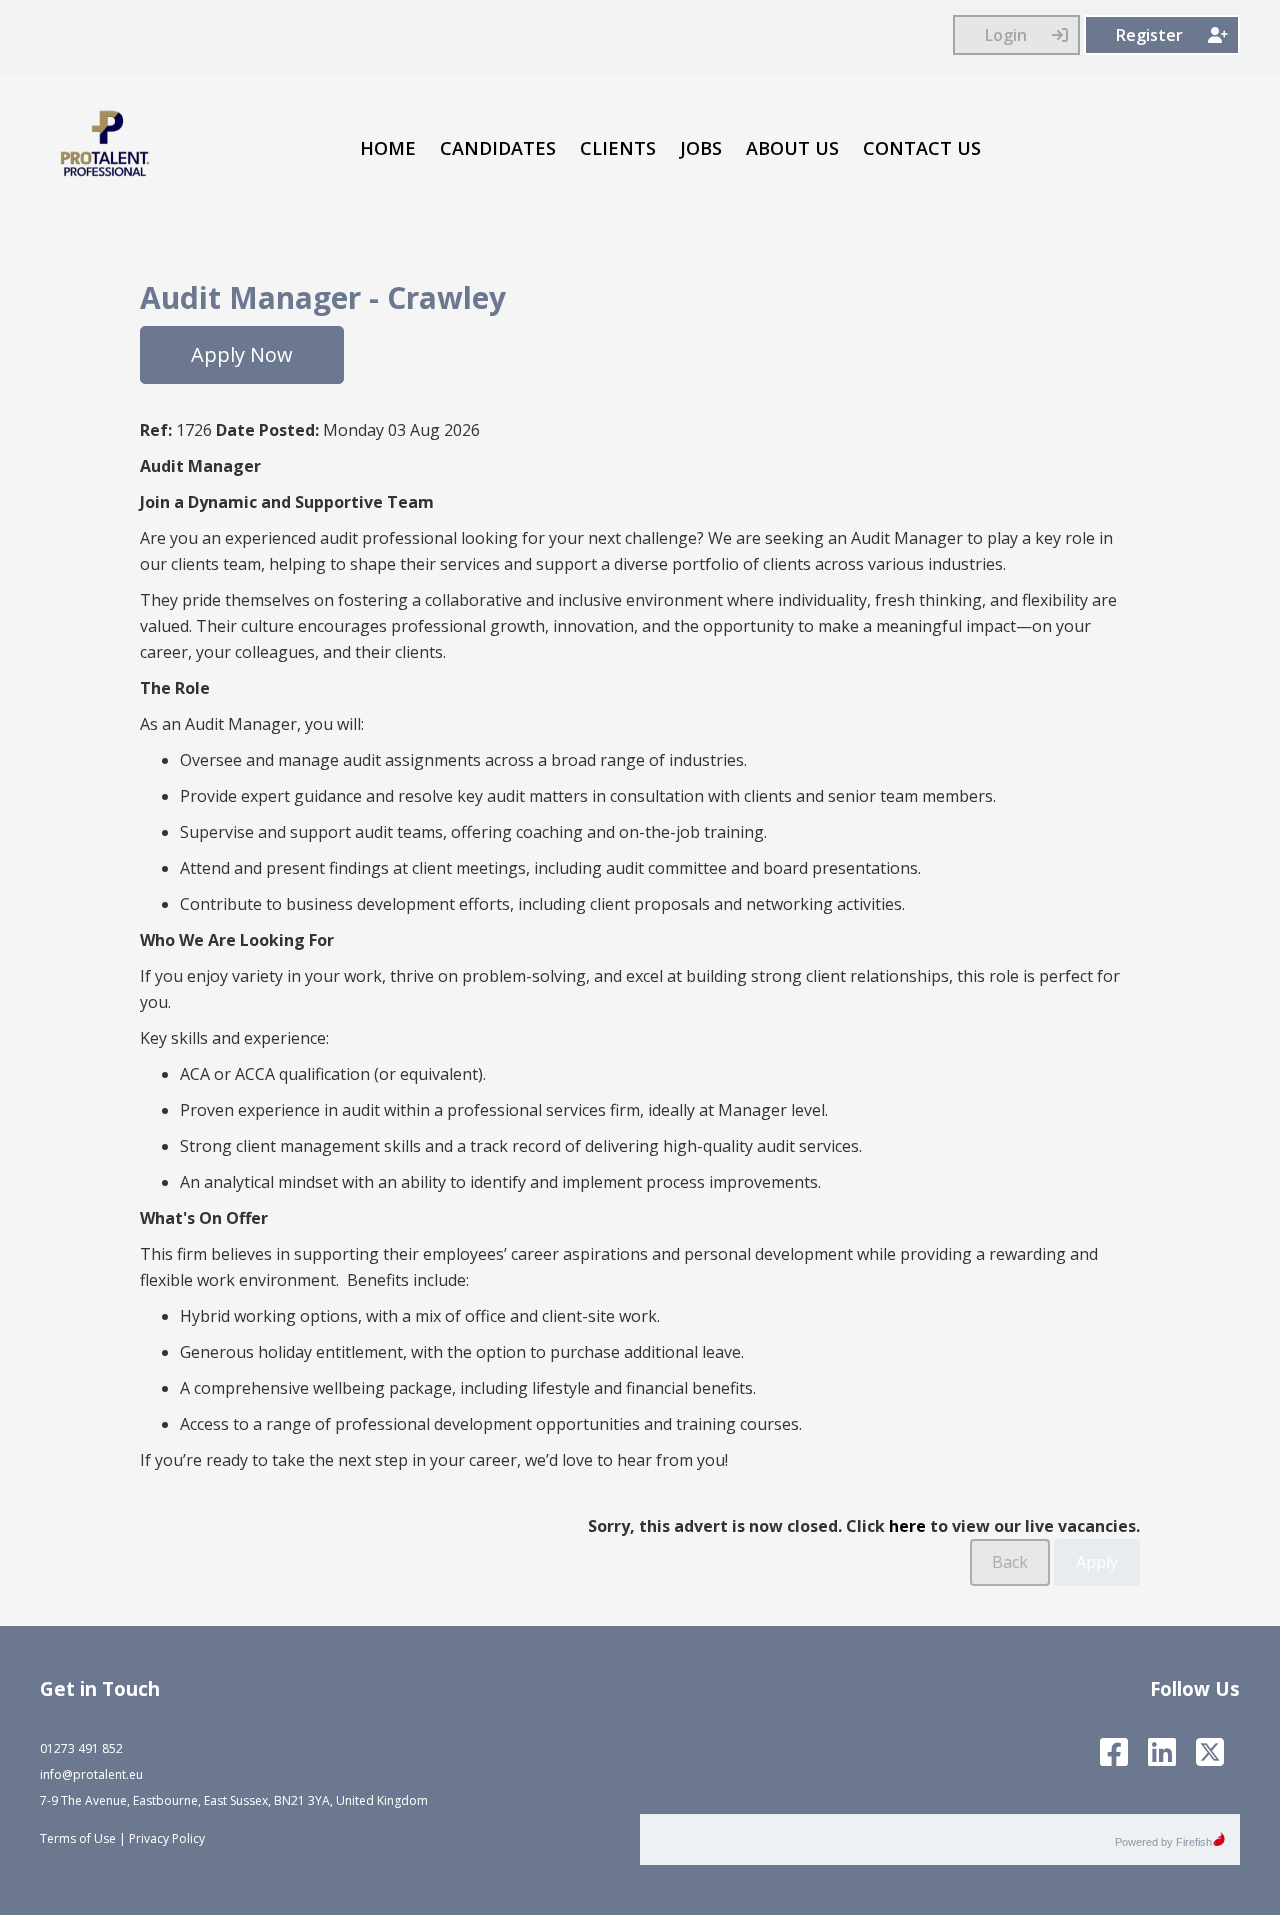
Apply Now (242, 354)
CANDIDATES (498, 148)
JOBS (701, 148)
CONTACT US (922, 148)
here (907, 1526)
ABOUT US (792, 148)
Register (1149, 35)
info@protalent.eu (91, 1774)
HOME (388, 148)
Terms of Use (78, 1838)
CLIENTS (618, 148)
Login (1006, 35)
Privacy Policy (167, 1838)
